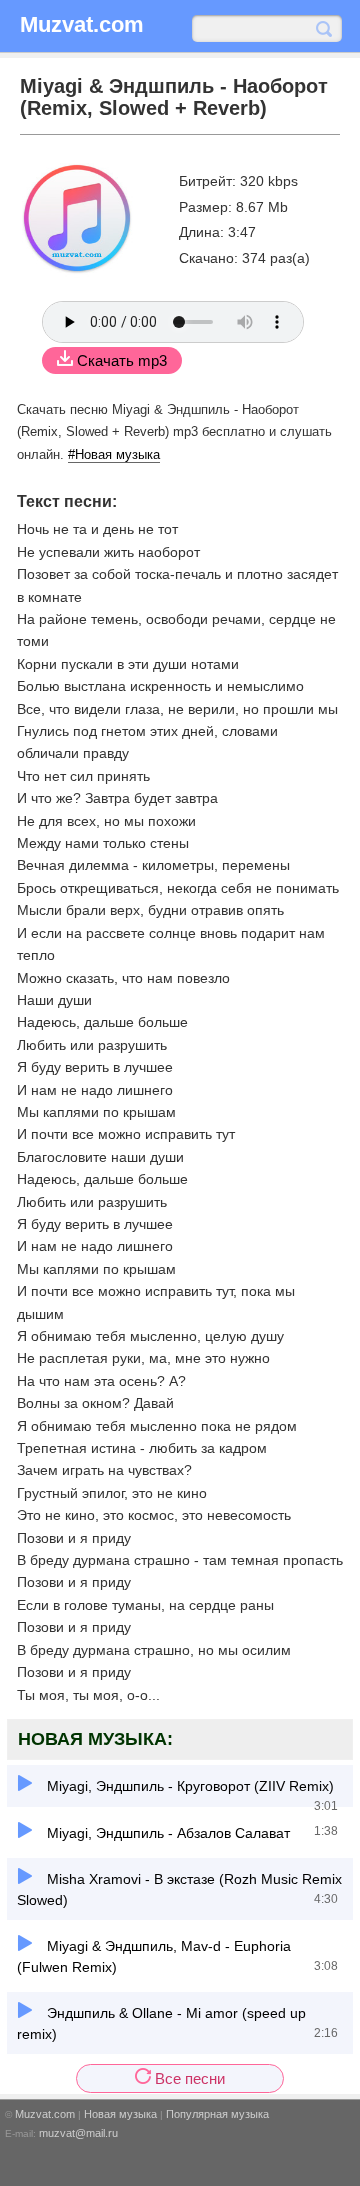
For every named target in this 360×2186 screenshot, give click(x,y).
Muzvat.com (45, 2114)
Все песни (188, 2078)
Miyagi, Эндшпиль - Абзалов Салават (166, 1833)
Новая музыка (120, 2114)
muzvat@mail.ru (78, 2133)
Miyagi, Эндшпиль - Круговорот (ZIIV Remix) (188, 1786)
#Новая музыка (114, 454)
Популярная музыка (217, 2114)
